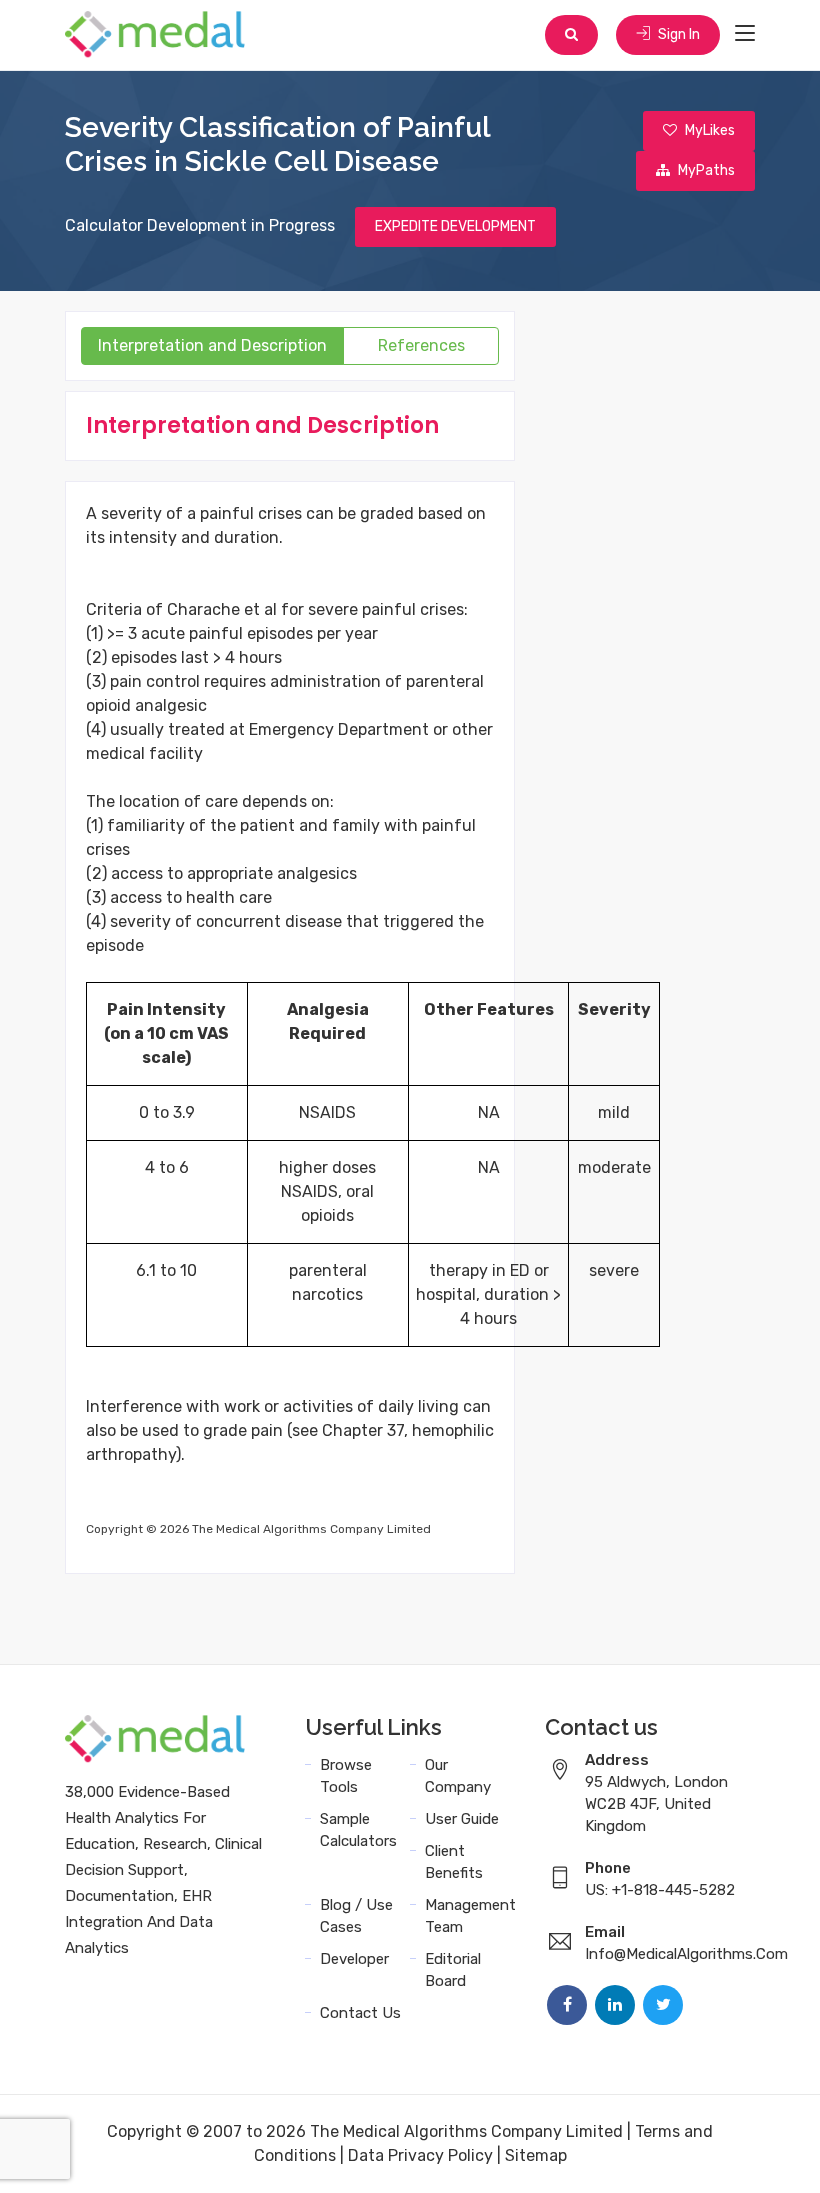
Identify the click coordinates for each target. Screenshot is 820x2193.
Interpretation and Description (212, 345)
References (421, 345)
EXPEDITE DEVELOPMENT (455, 226)
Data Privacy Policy (420, 2155)
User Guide (462, 1819)
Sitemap (536, 2155)
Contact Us (360, 2013)
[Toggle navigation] (745, 34)
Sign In (677, 34)
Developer (354, 1959)
